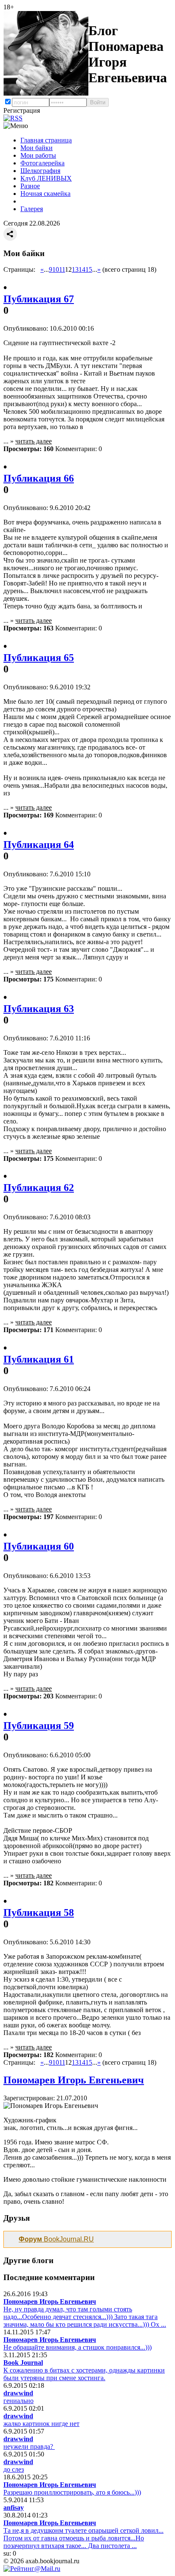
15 (89, 269)
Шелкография (40, 171)
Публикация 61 (39, 1359)
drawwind (18, 2393)
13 (75, 269)
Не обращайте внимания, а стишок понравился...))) (78, 2347)
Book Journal (23, 2363)
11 (62, 269)
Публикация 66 (39, 478)
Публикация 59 (39, 1726)
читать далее (34, 441)
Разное (30, 186)
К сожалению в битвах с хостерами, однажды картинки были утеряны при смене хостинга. (84, 2374)
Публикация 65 (39, 658)
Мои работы (38, 155)
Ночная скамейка (45, 194)
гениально (18, 2401)
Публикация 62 (39, 1188)
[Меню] (16, 126)
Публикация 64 (39, 845)
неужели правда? (29, 2446)
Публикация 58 (39, 1912)
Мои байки (37, 148)
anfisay (14, 2508)
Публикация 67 (39, 299)
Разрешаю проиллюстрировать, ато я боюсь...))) (72, 2492)
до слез (14, 2469)
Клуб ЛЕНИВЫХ (46, 178)
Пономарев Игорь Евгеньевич (74, 2080)
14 (82, 269)
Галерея (32, 209)
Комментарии (75, 449)
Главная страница (46, 140)
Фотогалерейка (42, 163)
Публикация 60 (39, 1546)
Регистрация (22, 110)
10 (56, 269)
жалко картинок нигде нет (41, 2424)
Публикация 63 (39, 1009)
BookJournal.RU (56, 2239)
